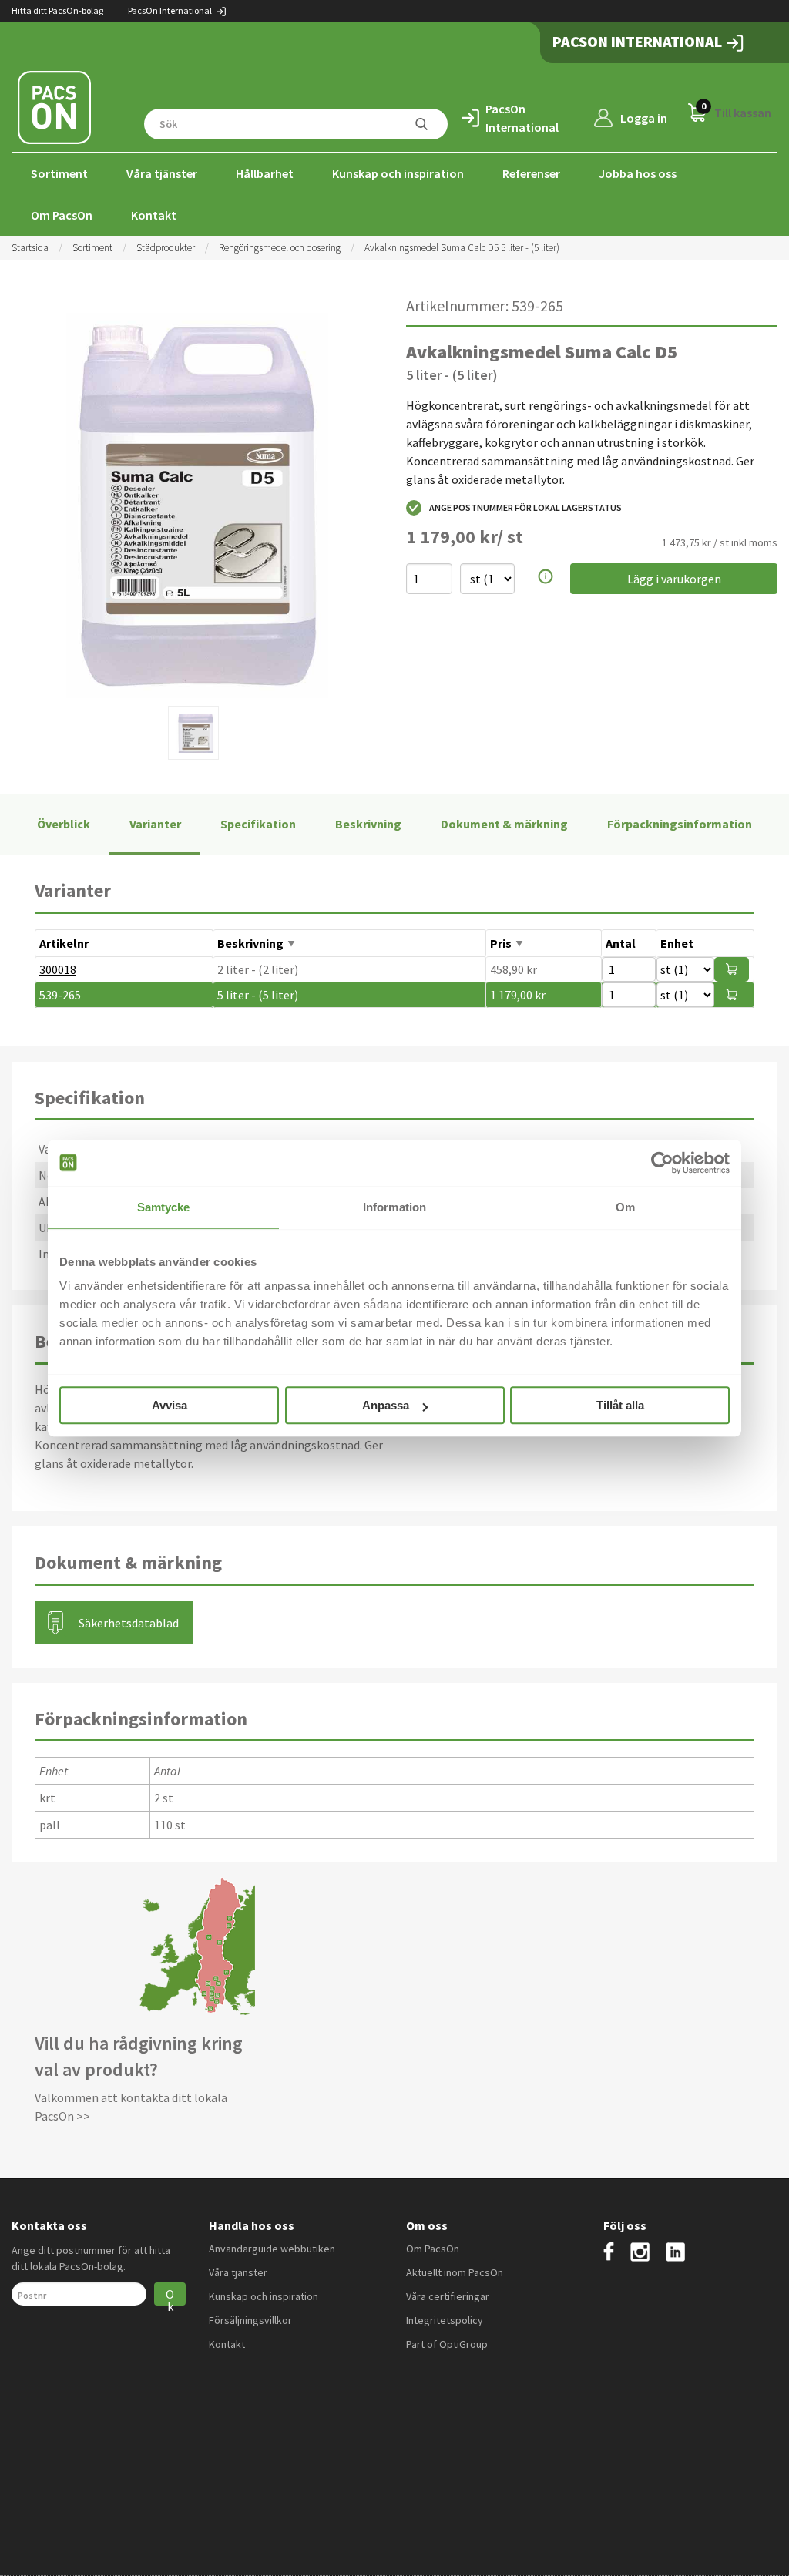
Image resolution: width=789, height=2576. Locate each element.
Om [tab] (625, 1207)
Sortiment (59, 173)
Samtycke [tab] (164, 1207)
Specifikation (258, 824)
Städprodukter (166, 248)
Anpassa (386, 1405)
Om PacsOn (62, 215)
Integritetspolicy (445, 2320)
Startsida (30, 248)
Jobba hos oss (638, 173)
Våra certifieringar (448, 2296)
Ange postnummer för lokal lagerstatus (525, 507)
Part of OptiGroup (447, 2344)
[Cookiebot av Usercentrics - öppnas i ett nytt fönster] (662, 1163)
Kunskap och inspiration (398, 173)
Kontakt (154, 215)
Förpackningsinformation (680, 824)
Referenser (531, 173)
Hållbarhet (265, 173)
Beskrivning (368, 824)
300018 (58, 969)
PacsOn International (171, 10)
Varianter (155, 824)
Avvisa (170, 1405)
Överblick (64, 824)
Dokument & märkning (504, 824)
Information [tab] (394, 1207)
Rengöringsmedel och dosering (280, 248)
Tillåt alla (620, 1405)
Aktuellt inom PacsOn (455, 2272)
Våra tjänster (162, 173)
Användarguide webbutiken (272, 2249)
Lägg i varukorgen (674, 579)
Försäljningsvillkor (250, 2320)
